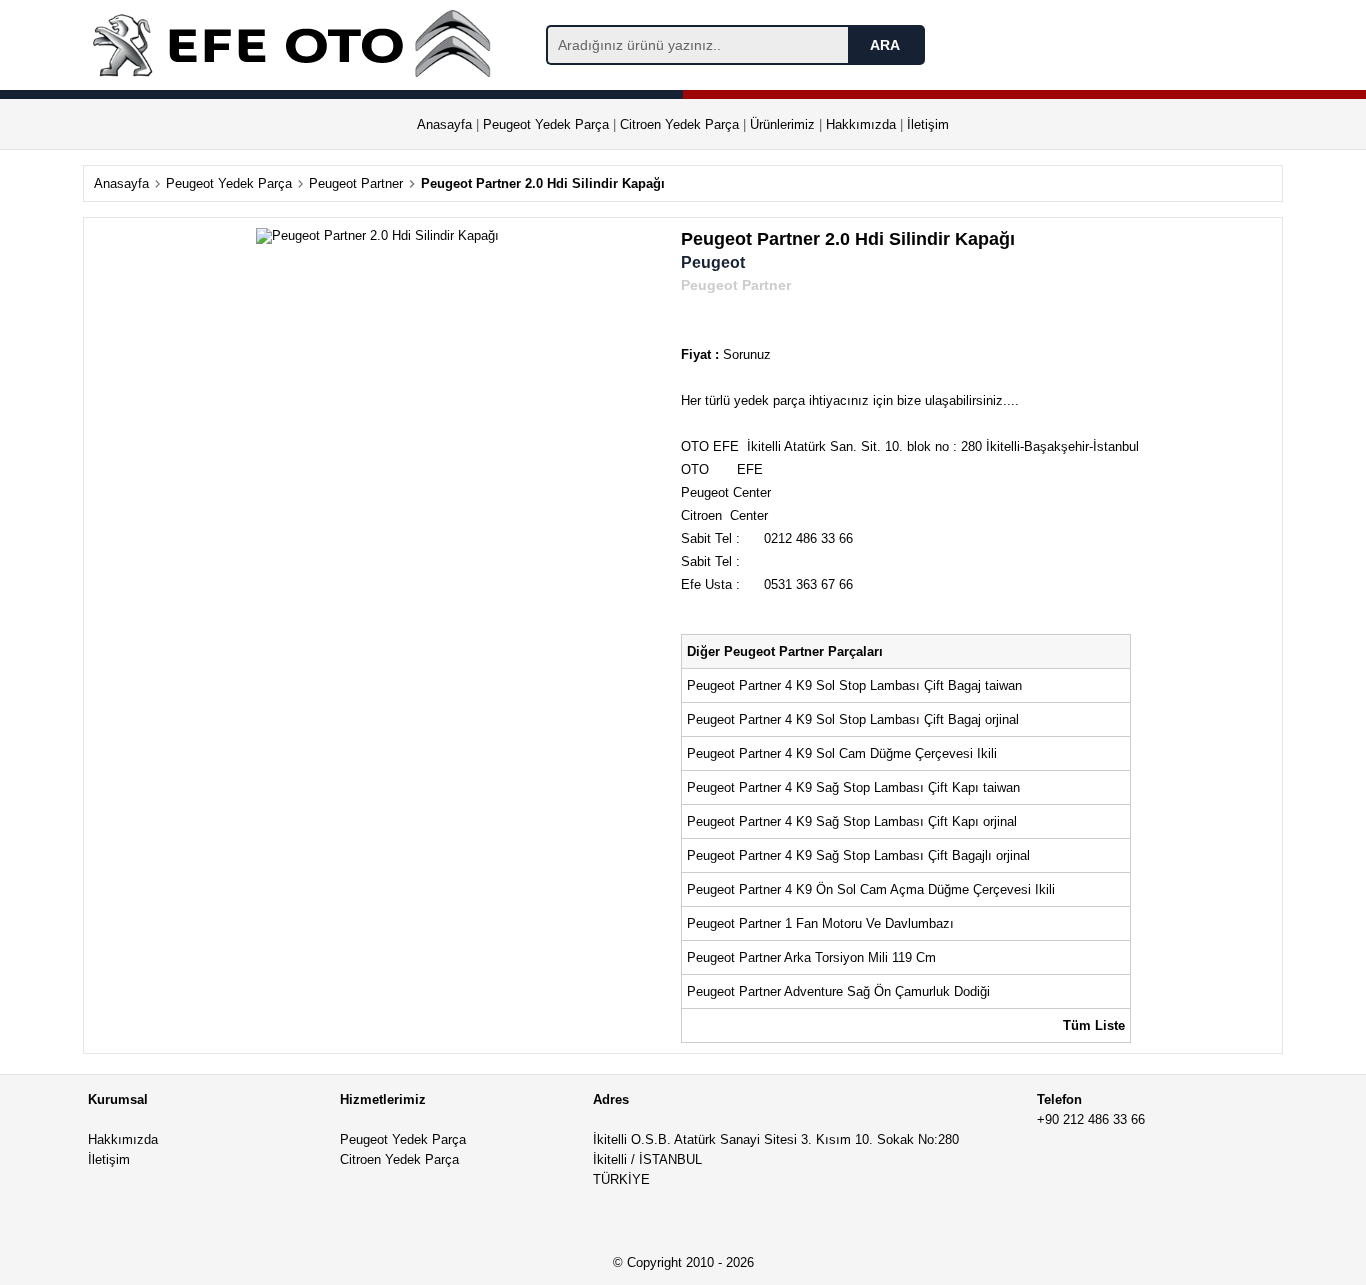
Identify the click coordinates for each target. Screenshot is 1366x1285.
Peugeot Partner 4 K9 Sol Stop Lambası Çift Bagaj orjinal (853, 719)
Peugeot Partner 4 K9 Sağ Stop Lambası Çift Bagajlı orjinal (858, 855)
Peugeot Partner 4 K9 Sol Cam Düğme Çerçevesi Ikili (842, 753)
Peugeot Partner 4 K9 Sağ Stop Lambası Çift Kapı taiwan (853, 787)
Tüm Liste (1094, 1025)
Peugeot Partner (356, 183)
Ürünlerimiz (782, 124)
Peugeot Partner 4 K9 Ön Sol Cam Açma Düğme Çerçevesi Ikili (873, 889)
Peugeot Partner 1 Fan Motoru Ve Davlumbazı (822, 923)
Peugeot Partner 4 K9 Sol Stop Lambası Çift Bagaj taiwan (854, 685)
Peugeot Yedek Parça (546, 124)
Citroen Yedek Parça (679, 124)
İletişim (928, 124)
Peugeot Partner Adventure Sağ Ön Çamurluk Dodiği (840, 991)
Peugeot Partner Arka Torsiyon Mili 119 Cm (811, 957)
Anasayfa (444, 124)
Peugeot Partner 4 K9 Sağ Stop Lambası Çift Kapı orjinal (852, 821)
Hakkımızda (861, 124)
